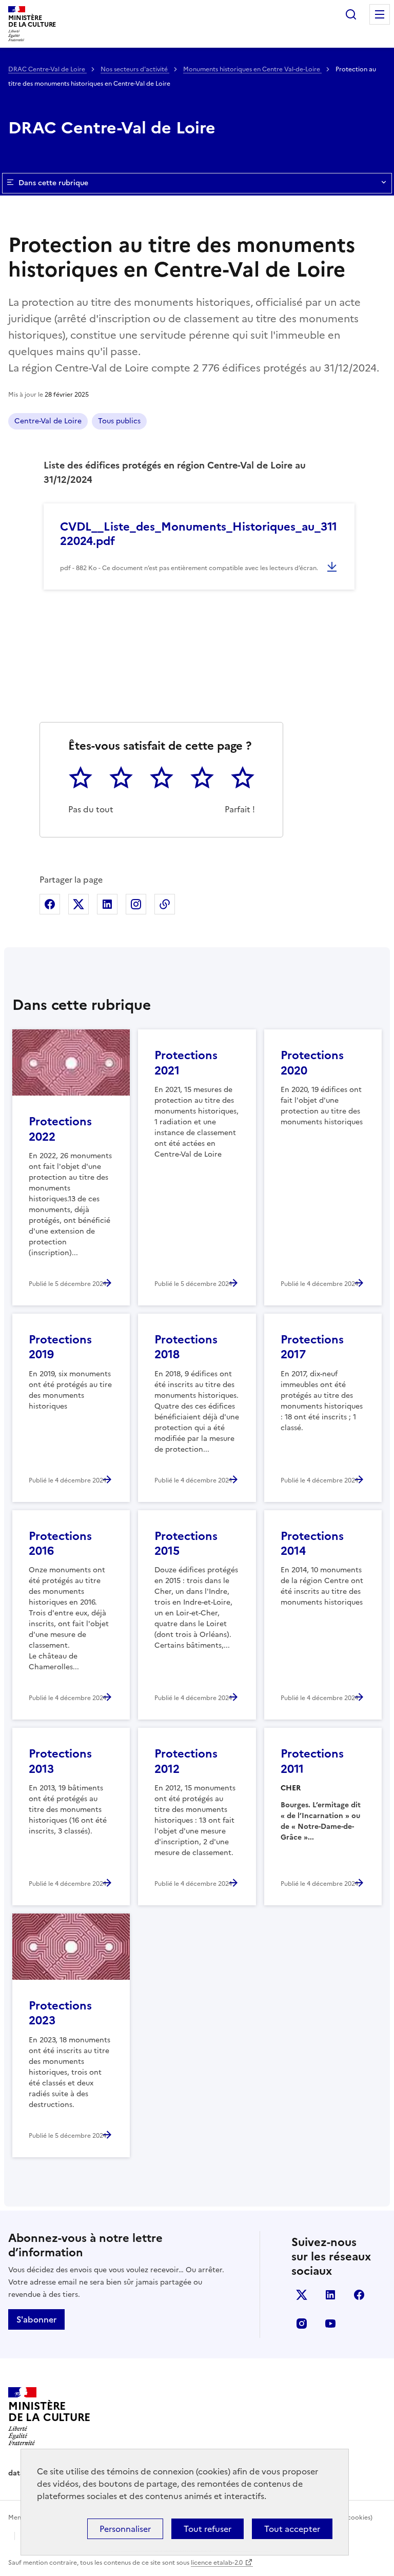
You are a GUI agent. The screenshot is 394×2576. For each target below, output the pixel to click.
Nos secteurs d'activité (135, 69)
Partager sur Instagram (136, 904)
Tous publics (119, 421)
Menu (380, 14)
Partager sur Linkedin (107, 904)
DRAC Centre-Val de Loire (47, 69)
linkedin (330, 2295)
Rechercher (351, 14)
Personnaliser (125, 2529)
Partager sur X (78, 904)
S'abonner (36, 2319)
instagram (302, 2324)
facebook (359, 2295)
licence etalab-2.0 (217, 2563)
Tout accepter (292, 2529)
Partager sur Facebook (50, 904)
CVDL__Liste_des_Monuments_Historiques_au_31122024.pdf (199, 534)
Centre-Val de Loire (48, 421)
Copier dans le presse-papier (165, 904)
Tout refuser (208, 2529)
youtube (330, 2324)
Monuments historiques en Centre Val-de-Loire (252, 69)
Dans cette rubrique (53, 183)
